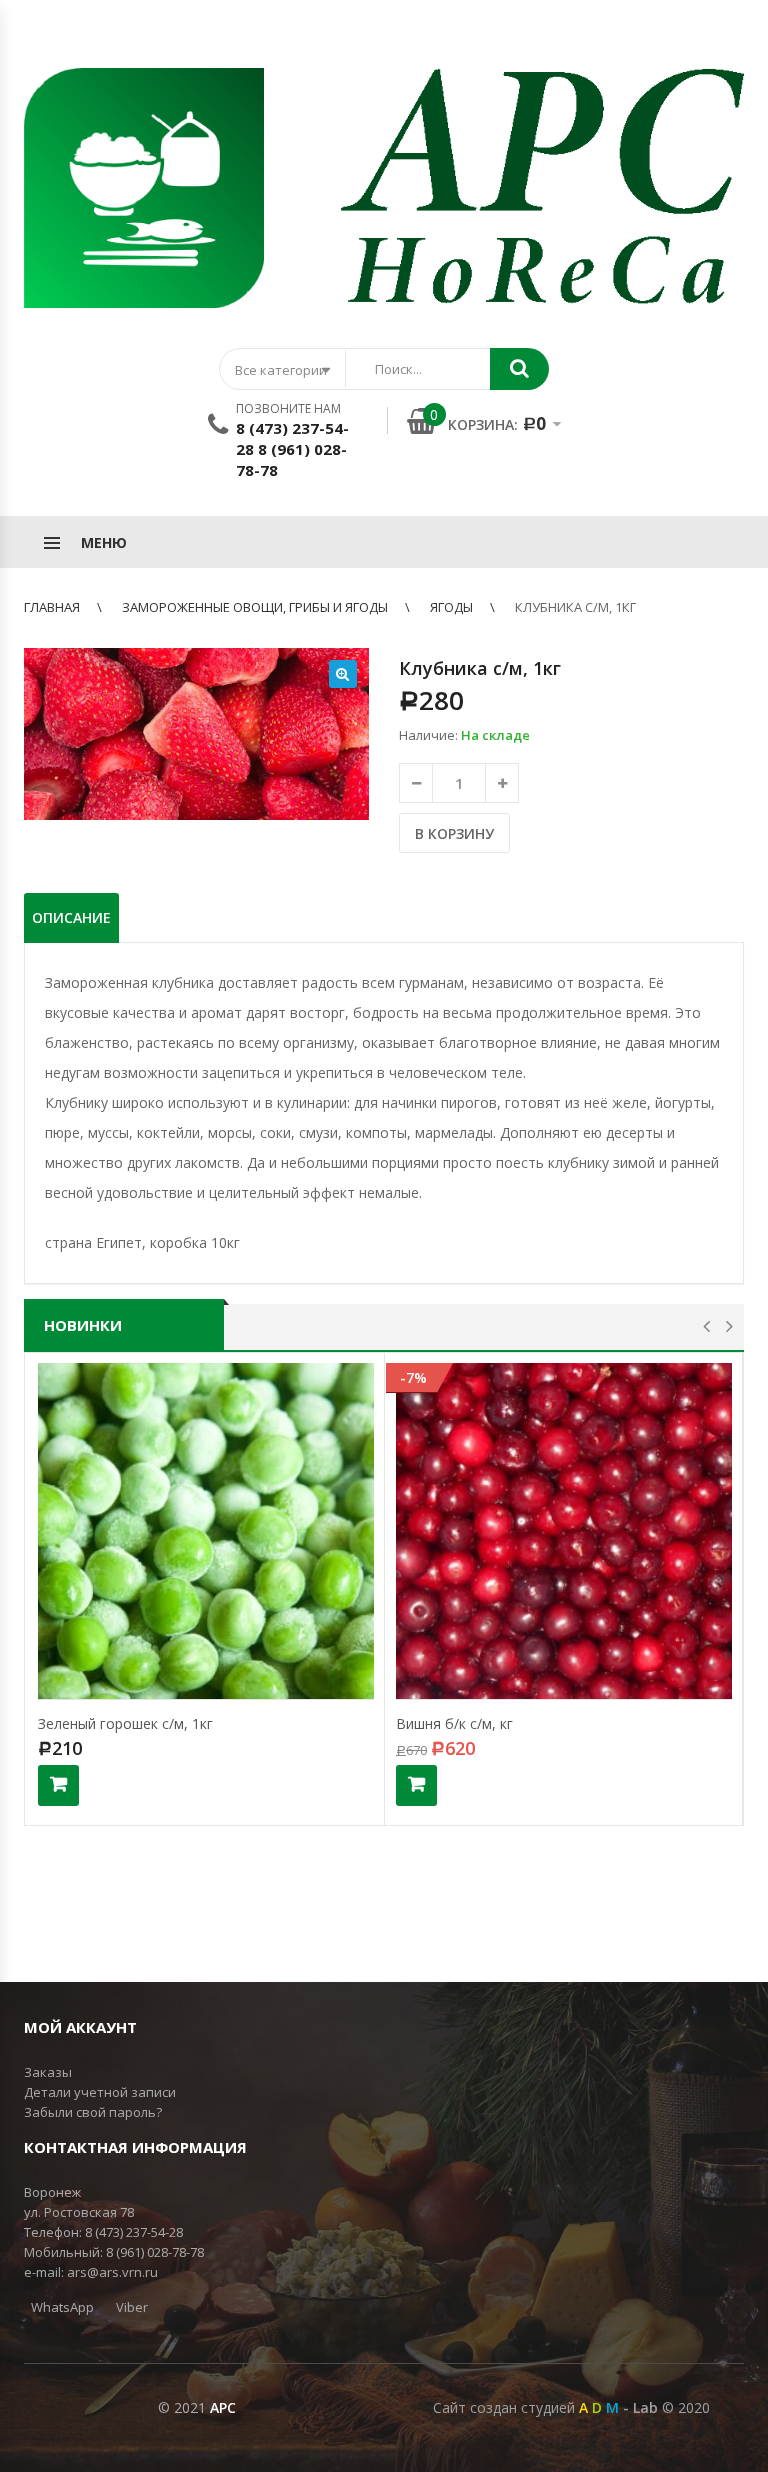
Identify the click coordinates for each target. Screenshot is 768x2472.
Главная (52, 607)
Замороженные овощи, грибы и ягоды (255, 607)
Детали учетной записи (100, 2092)
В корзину (454, 833)
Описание (71, 917)
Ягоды (451, 607)
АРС (223, 2407)
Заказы (48, 2072)
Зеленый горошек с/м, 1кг (125, 1723)
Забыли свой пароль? (93, 2112)
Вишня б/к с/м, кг (454, 1723)
